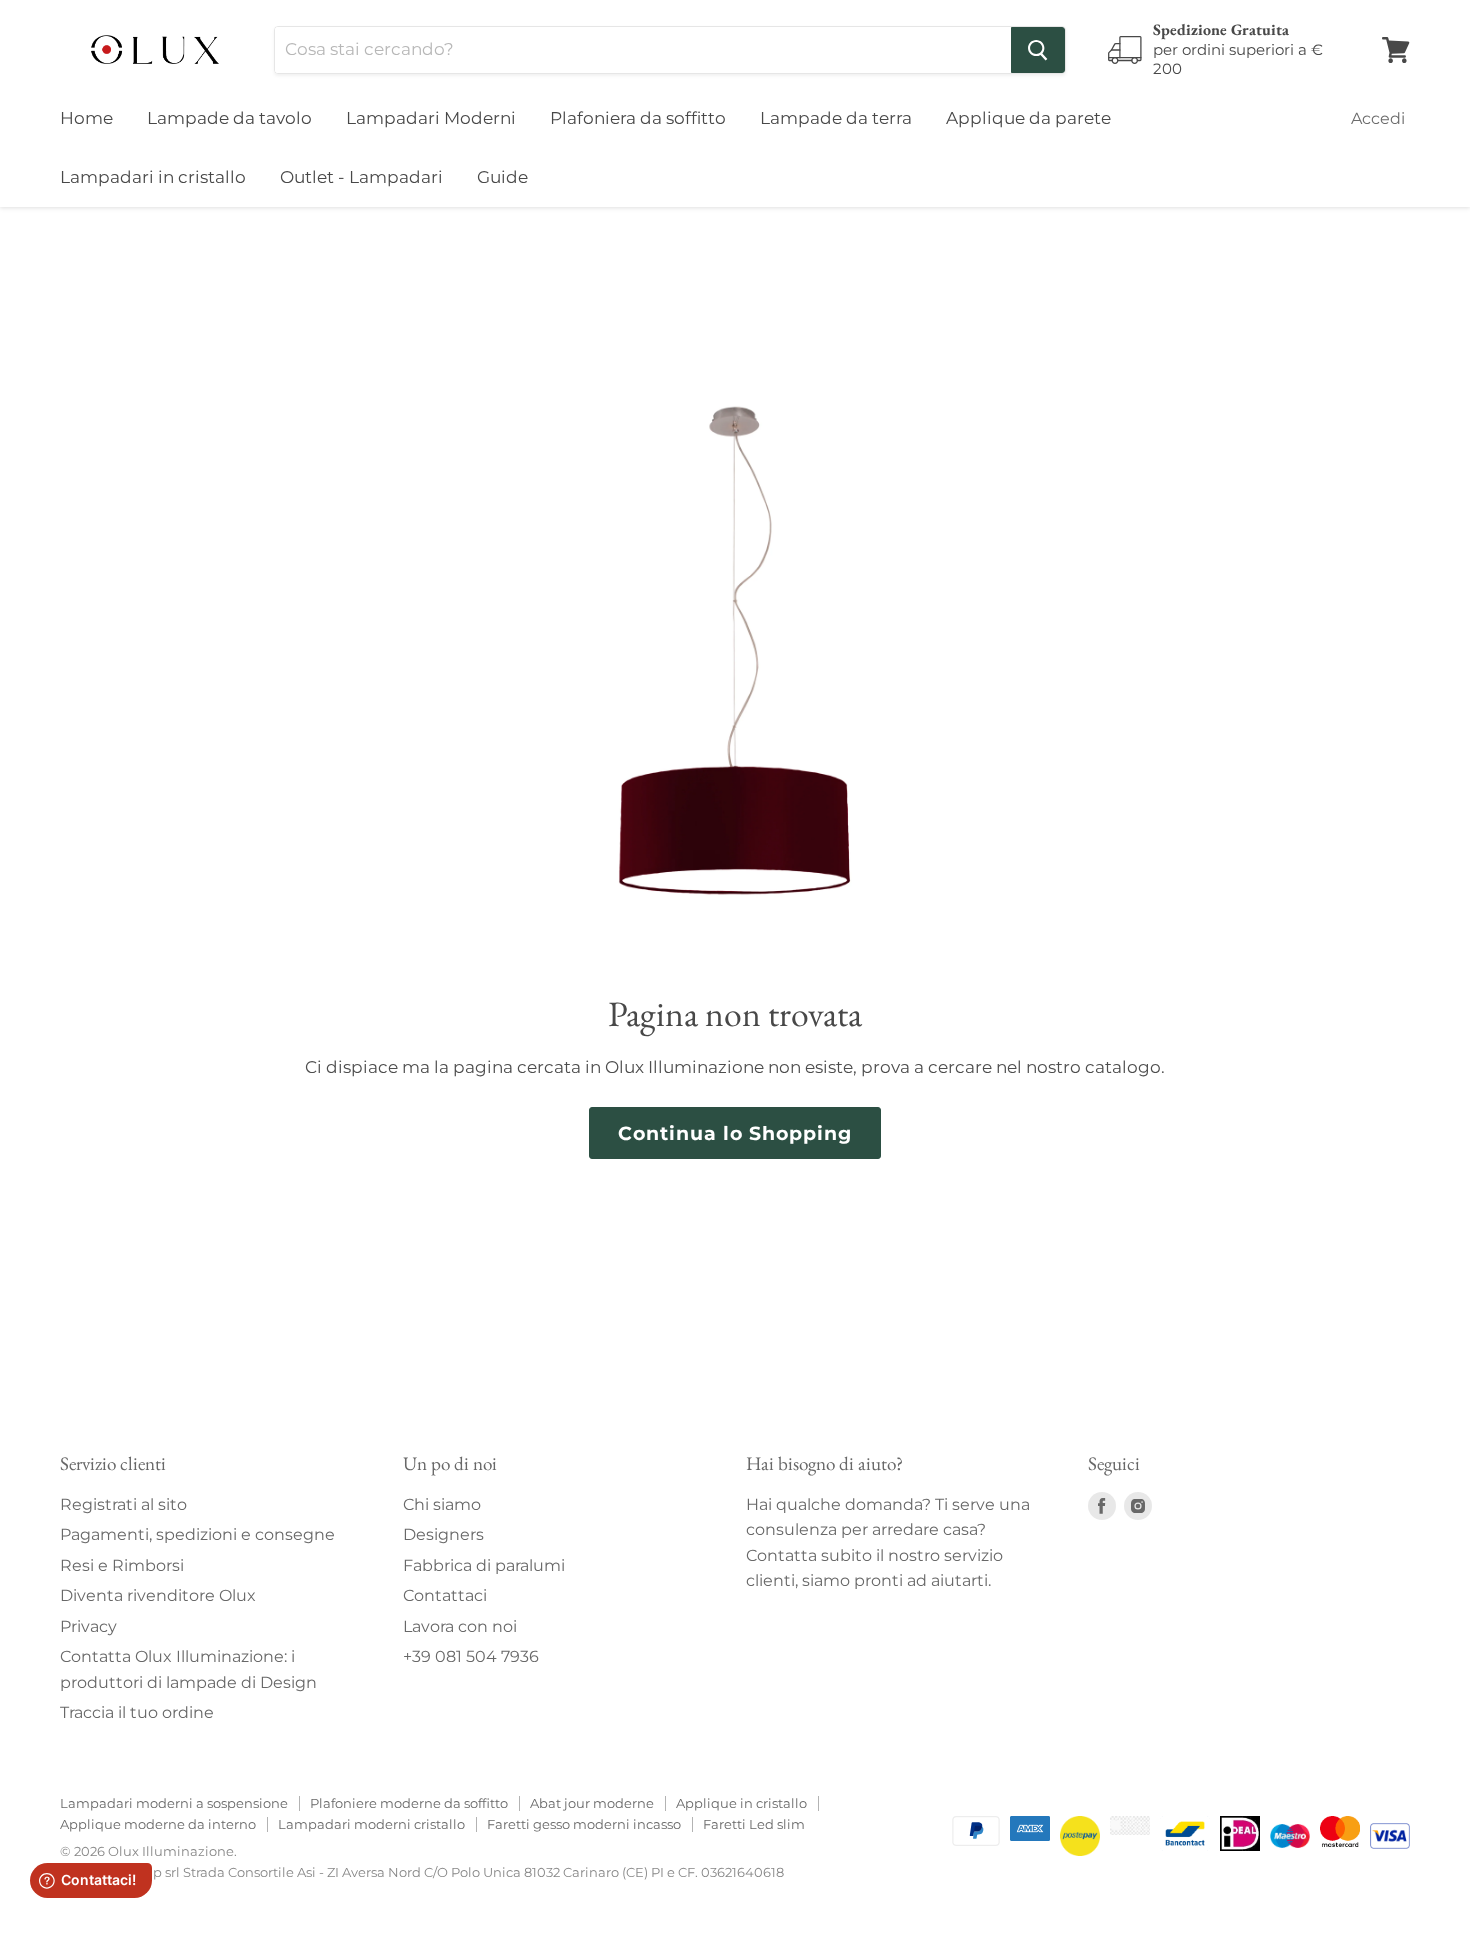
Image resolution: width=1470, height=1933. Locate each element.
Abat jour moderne (592, 1803)
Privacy (88, 1626)
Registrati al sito (123, 1504)
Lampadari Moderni (431, 118)
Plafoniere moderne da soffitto (409, 1803)
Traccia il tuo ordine (137, 1712)
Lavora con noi (460, 1626)
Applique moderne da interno (158, 1824)
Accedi (1378, 118)
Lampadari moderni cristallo (371, 1824)
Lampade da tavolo (229, 118)
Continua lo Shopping (734, 1133)
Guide (502, 177)
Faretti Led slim (754, 1824)
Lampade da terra (836, 118)
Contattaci (445, 1595)
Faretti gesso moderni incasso (584, 1824)
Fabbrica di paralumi (484, 1565)
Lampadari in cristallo (153, 177)
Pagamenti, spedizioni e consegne (197, 1534)
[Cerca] (1038, 50)
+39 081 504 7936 (471, 1656)
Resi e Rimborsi (122, 1565)
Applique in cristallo (741, 1803)
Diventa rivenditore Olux (158, 1595)
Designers (443, 1534)
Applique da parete (1028, 118)
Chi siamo (442, 1504)
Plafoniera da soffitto (638, 118)
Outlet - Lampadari (361, 177)
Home (86, 118)
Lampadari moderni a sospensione (174, 1803)
